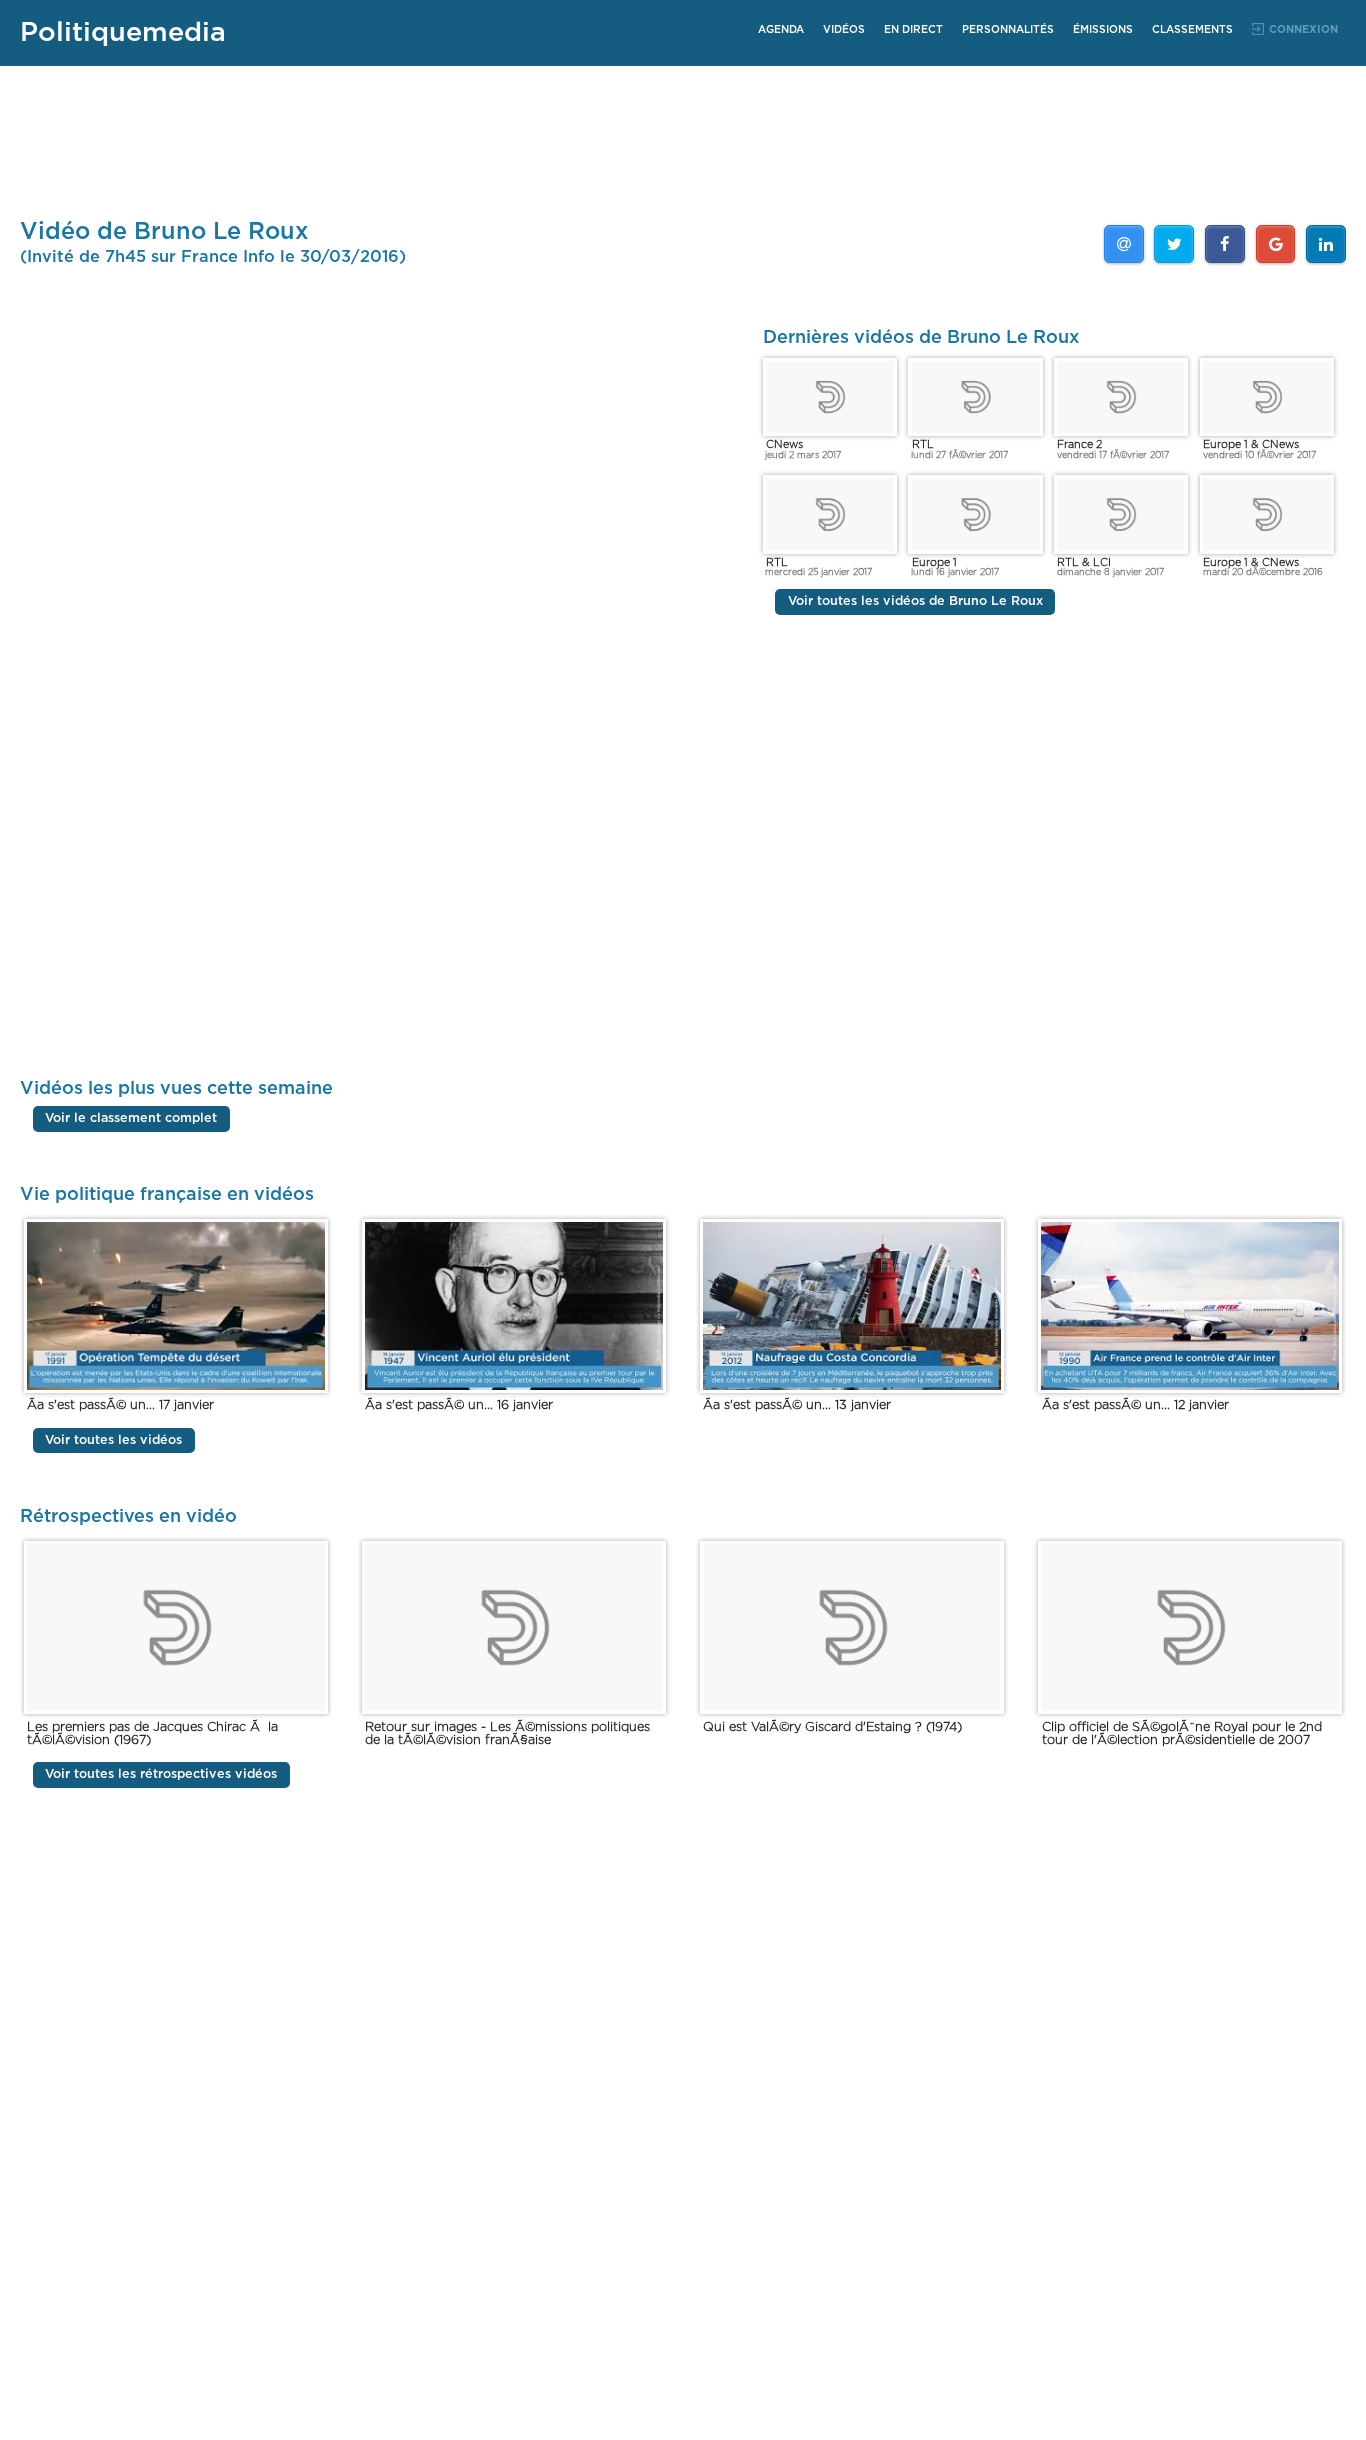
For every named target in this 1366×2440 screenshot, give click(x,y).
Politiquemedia (123, 32)
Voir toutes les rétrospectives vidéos (161, 1774)
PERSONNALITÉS (1008, 30)
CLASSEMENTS (1192, 30)
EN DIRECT (913, 30)
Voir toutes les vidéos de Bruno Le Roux (915, 602)
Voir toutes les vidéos (113, 1440)
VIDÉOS (844, 30)
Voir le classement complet (131, 1118)
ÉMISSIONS (1103, 30)
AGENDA (781, 30)
